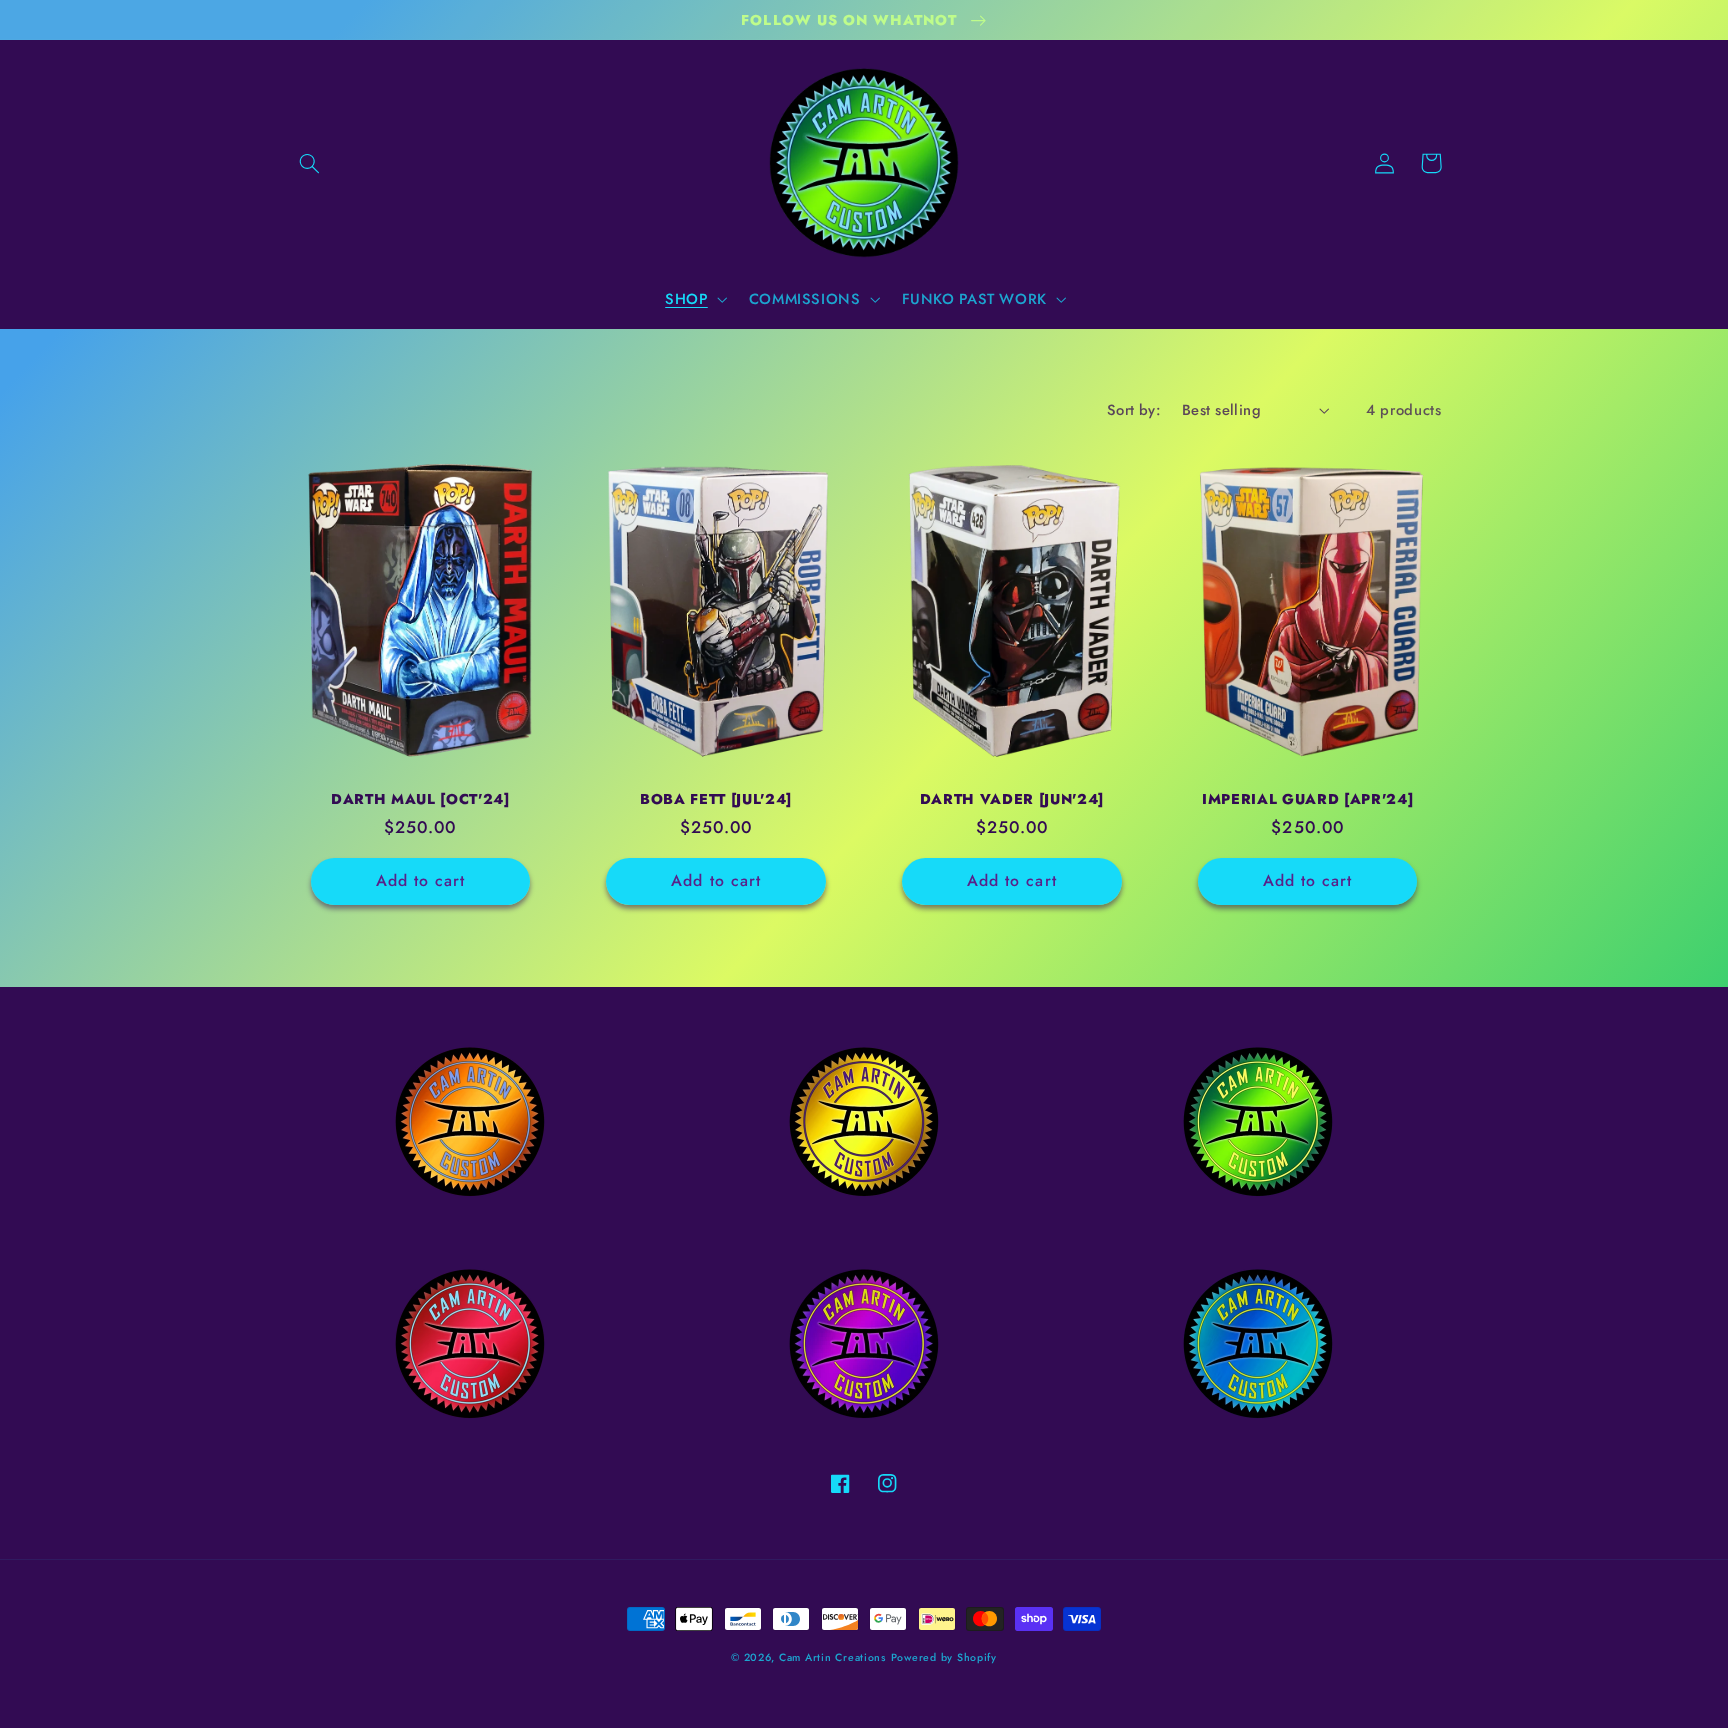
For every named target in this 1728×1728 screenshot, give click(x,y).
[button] (310, 163)
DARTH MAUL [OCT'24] (420, 799)
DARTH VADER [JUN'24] (1012, 799)
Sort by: (1134, 410)
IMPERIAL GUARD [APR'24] (1307, 799)
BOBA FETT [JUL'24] (716, 799)
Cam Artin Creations (832, 1657)
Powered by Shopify (944, 1657)
